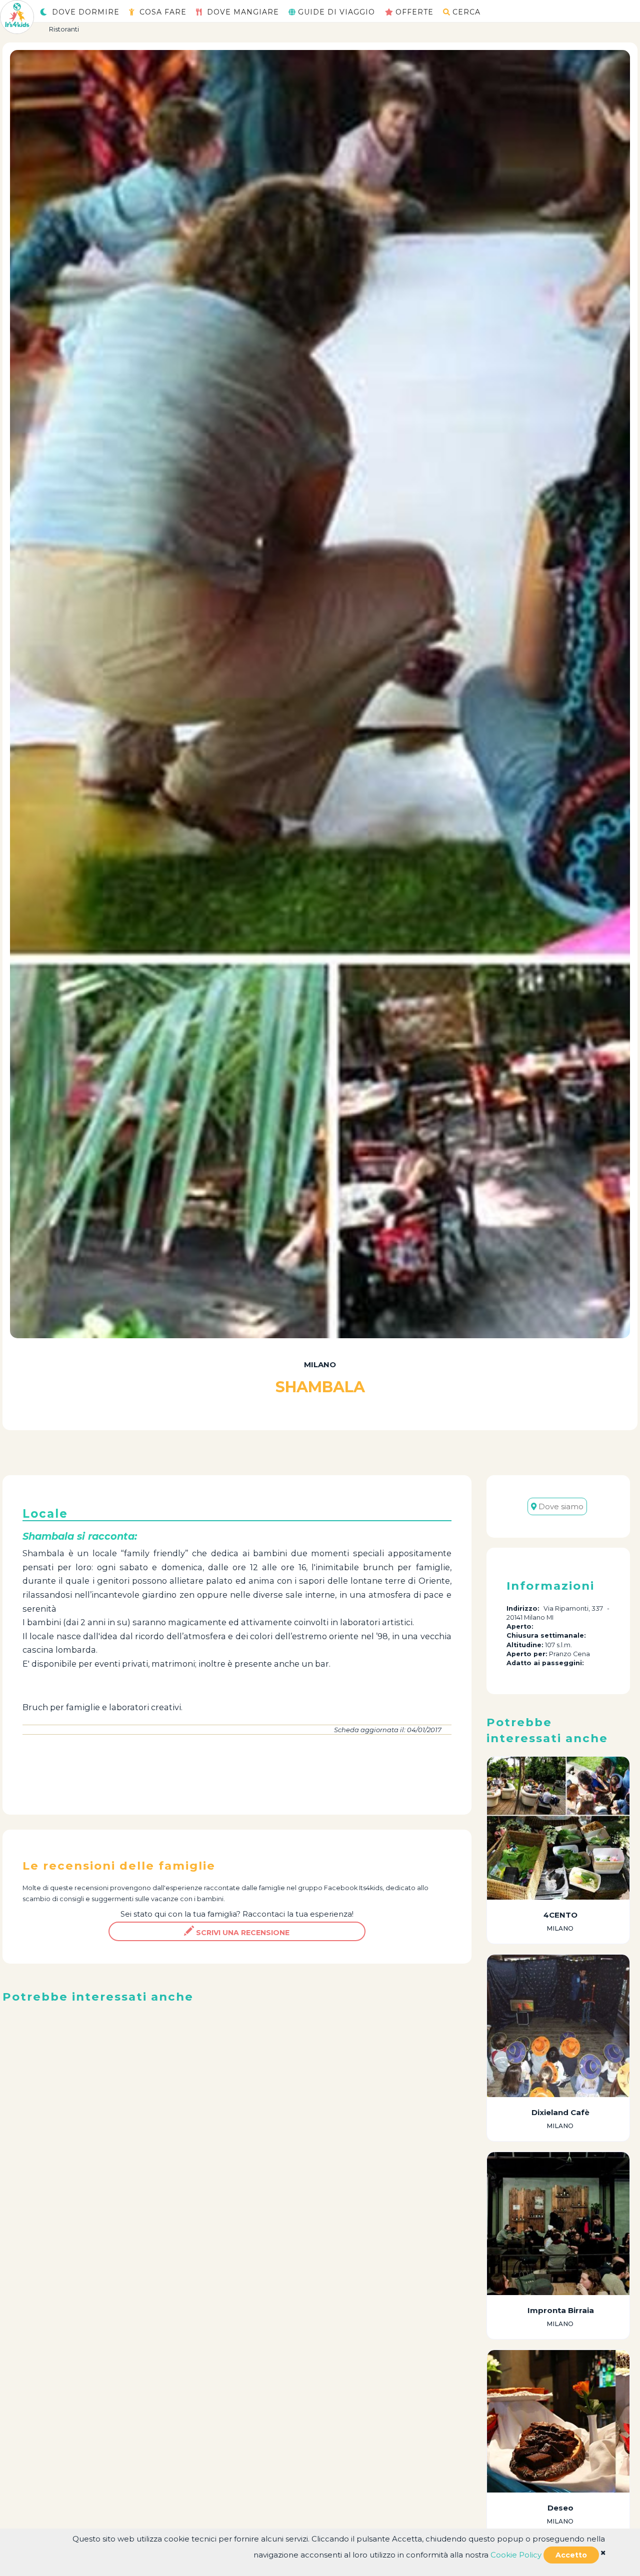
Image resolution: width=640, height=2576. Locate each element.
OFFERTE (414, 12)
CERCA (466, 12)
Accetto (571, 2555)
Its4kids (371, 1888)
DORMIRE (86, 12)
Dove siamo (560, 1506)
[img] (603, 2553)
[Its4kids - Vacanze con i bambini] (17, 16)
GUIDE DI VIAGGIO (336, 12)
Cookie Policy (516, 2555)
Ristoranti (64, 29)
